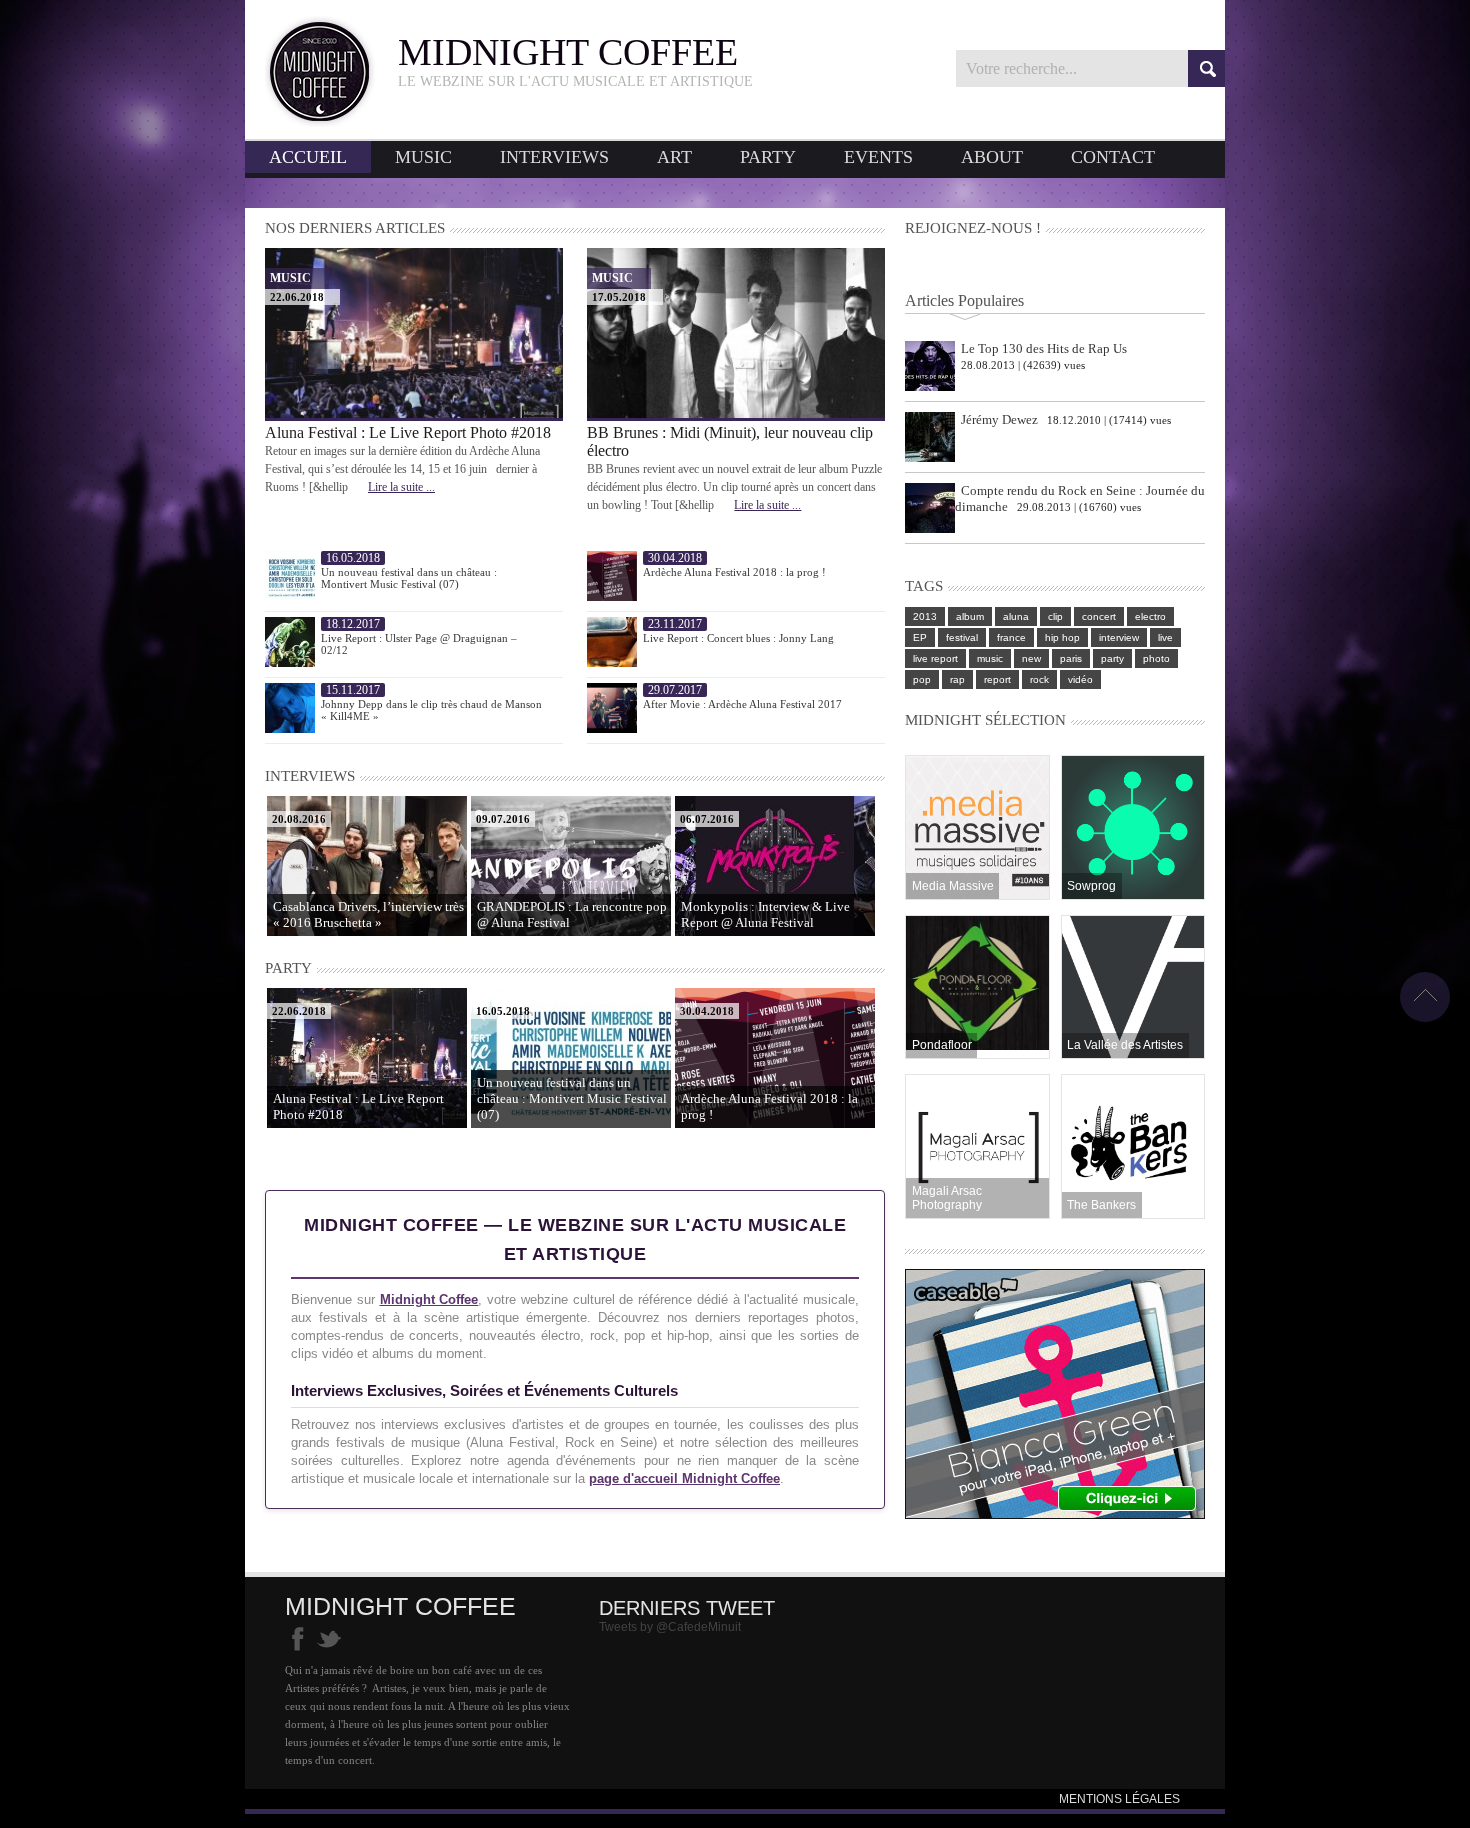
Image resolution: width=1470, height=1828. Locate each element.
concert (1099, 616)
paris (1071, 658)
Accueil (308, 157)
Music (423, 157)
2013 (925, 616)
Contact (1113, 157)
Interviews (554, 157)
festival (962, 637)
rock (1039, 679)
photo (1156, 658)
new (1031, 658)
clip (1055, 616)
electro (1150, 616)
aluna (1016, 616)
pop (922, 679)
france (1011, 637)
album (970, 616)
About (992, 157)
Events (878, 157)
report (997, 679)
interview (1119, 637)
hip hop (1062, 637)
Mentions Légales (1119, 1799)
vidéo (1080, 679)
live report (935, 658)
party (1112, 658)
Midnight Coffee (429, 1299)
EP (920, 637)
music (990, 658)
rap (957, 679)
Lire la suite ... (401, 487)
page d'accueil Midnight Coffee (684, 1478)
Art (674, 157)
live (1165, 637)
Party (768, 157)
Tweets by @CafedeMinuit (670, 1627)
